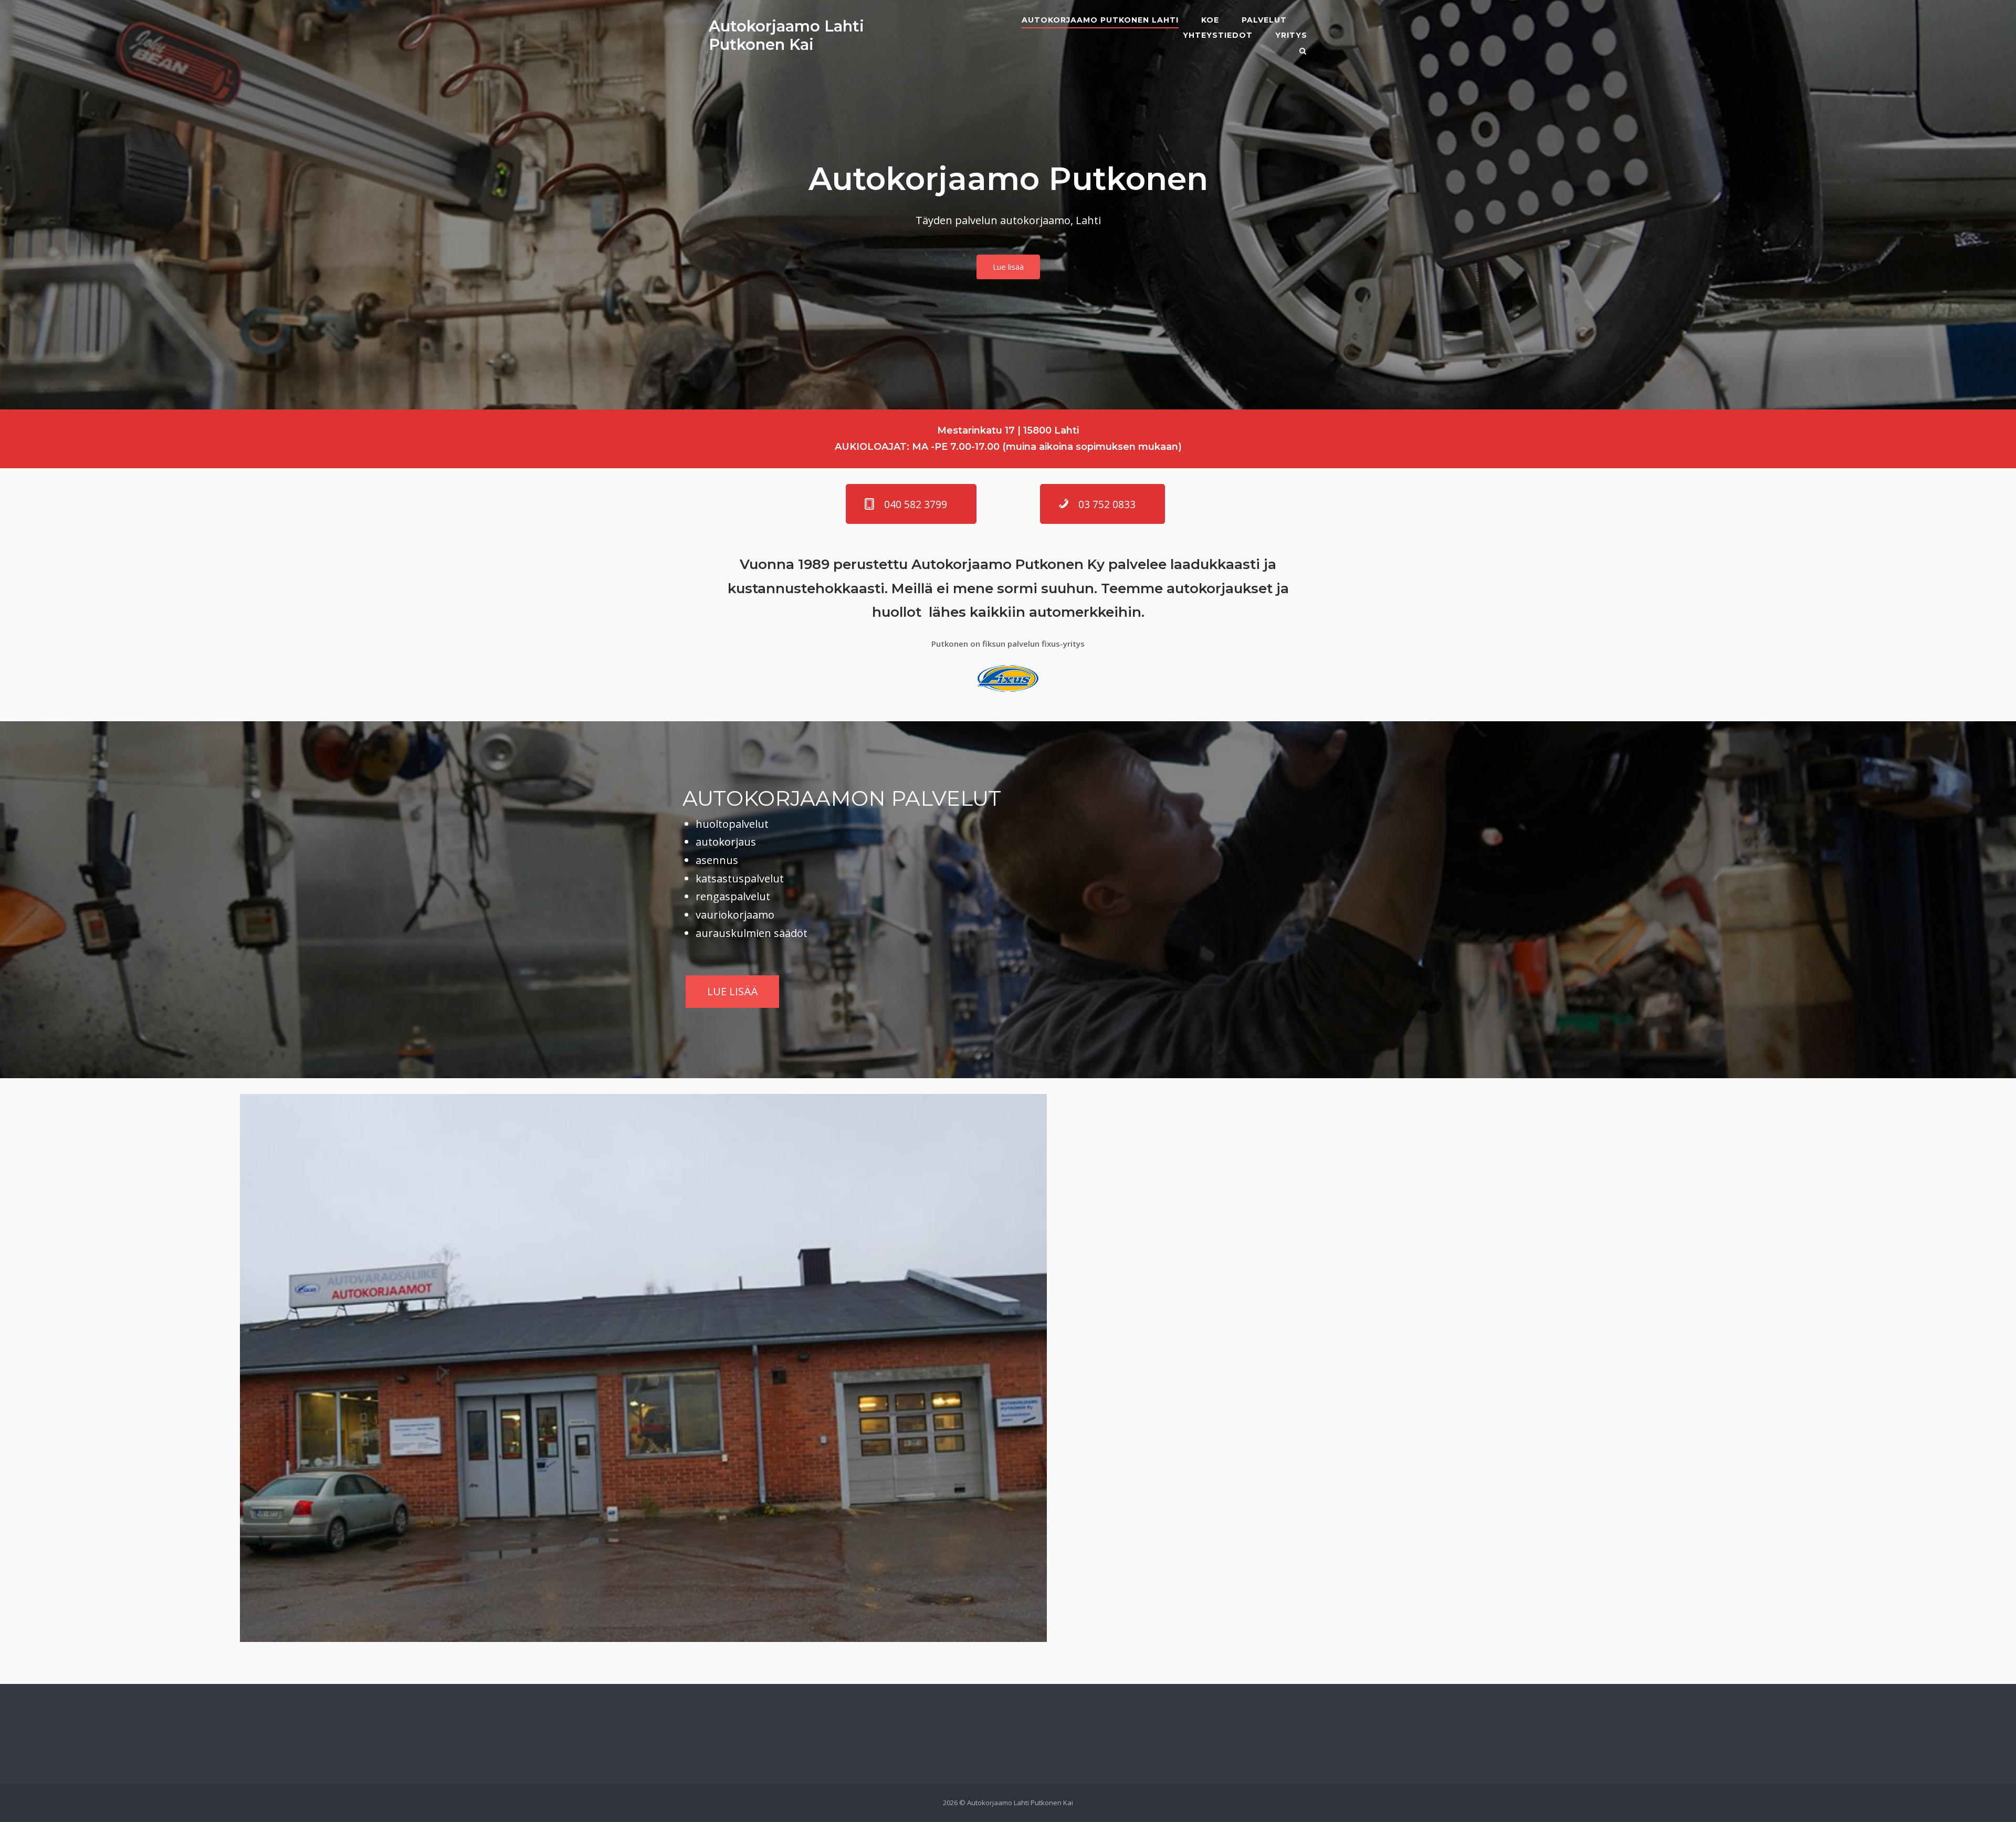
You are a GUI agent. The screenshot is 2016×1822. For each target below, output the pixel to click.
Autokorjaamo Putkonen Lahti (1100, 20)
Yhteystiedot (1218, 35)
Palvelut (1264, 20)
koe (1210, 20)
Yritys (1291, 35)
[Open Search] (1303, 52)
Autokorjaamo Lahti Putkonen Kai (786, 35)
